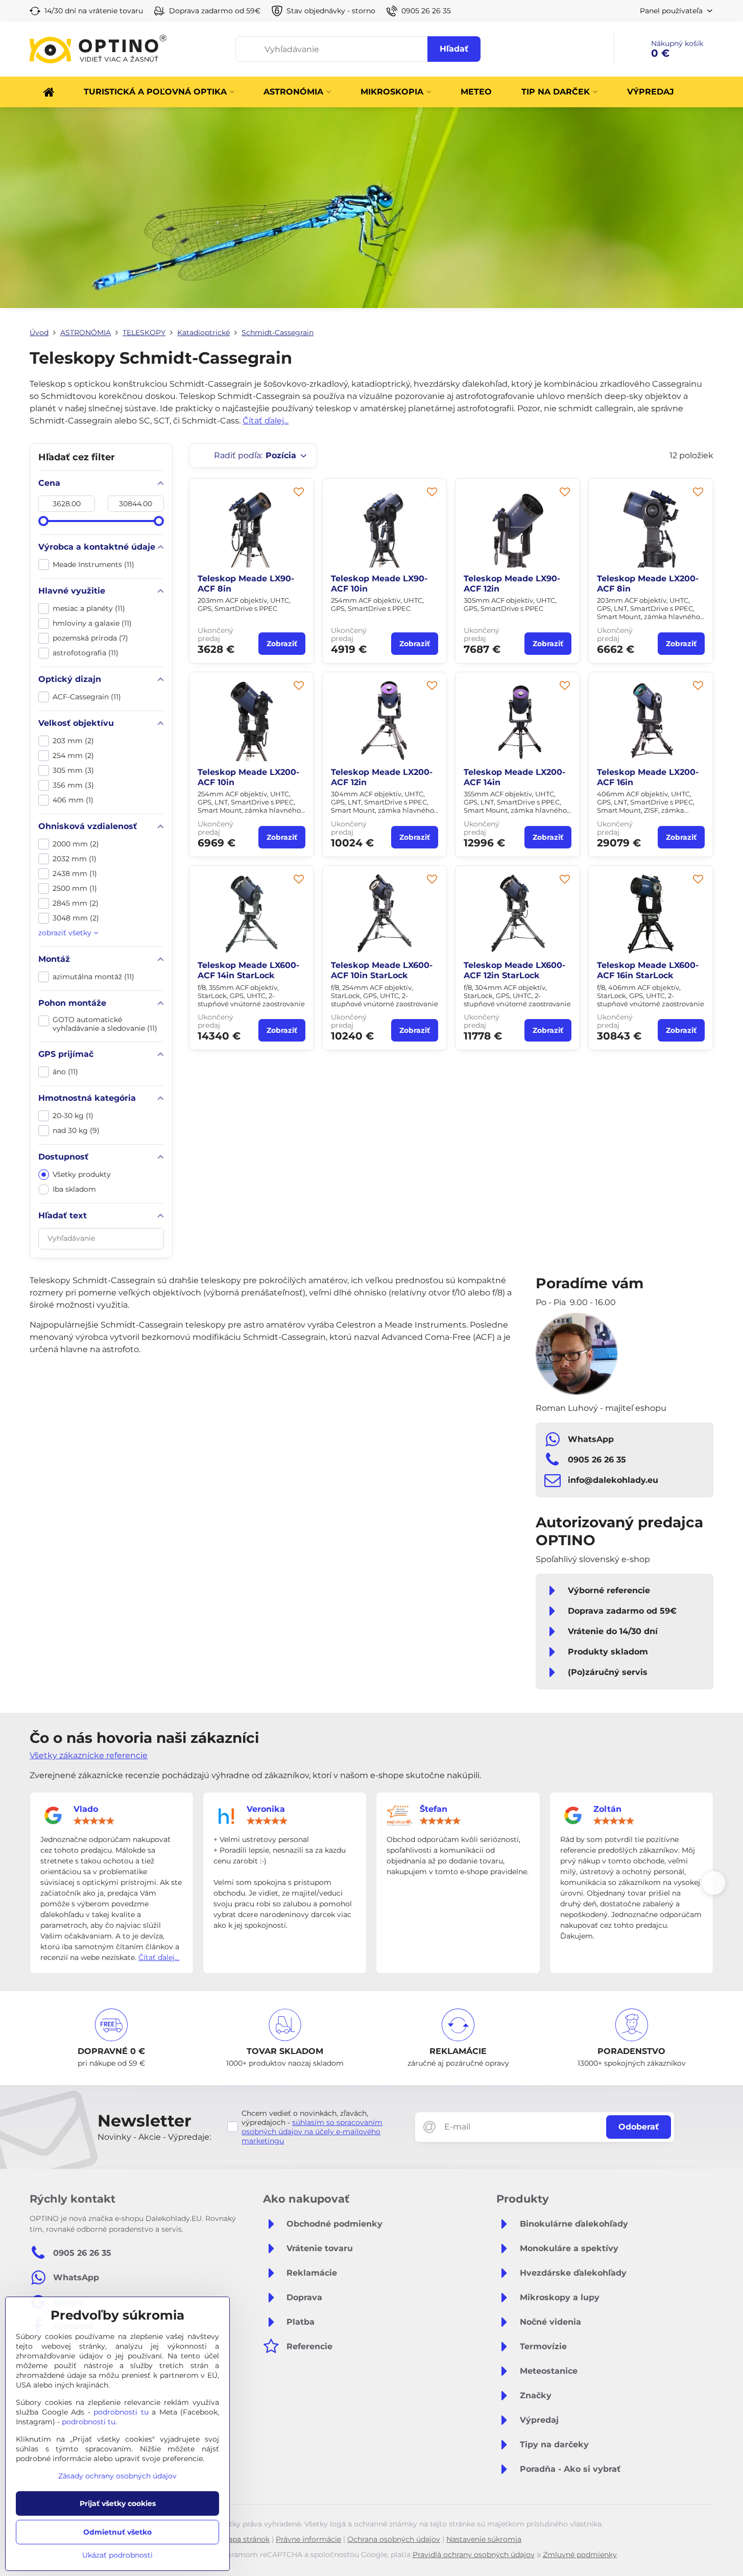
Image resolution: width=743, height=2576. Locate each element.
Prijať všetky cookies (118, 2503)
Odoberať (639, 2127)
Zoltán (607, 1809)
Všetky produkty (82, 1174)
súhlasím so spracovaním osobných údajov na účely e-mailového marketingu (312, 2132)
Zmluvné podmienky (580, 2555)
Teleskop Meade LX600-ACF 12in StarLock (514, 970)
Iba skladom (74, 1189)
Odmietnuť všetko (117, 2532)
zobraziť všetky (66, 933)
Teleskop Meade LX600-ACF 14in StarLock (248, 970)
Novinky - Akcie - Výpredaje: (154, 2137)
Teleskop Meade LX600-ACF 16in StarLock (648, 970)
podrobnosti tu (121, 2412)
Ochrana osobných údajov (394, 2539)
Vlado (86, 1809)
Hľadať (454, 49)
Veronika (266, 1809)
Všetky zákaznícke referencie (89, 1755)
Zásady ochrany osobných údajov (117, 2476)
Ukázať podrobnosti (117, 2555)
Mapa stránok (246, 2539)
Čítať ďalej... (266, 421)
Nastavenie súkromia (484, 2539)
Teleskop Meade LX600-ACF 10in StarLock (382, 970)
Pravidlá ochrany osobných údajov (474, 2555)
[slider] (43, 521)
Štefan (434, 1809)
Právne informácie (308, 2539)
